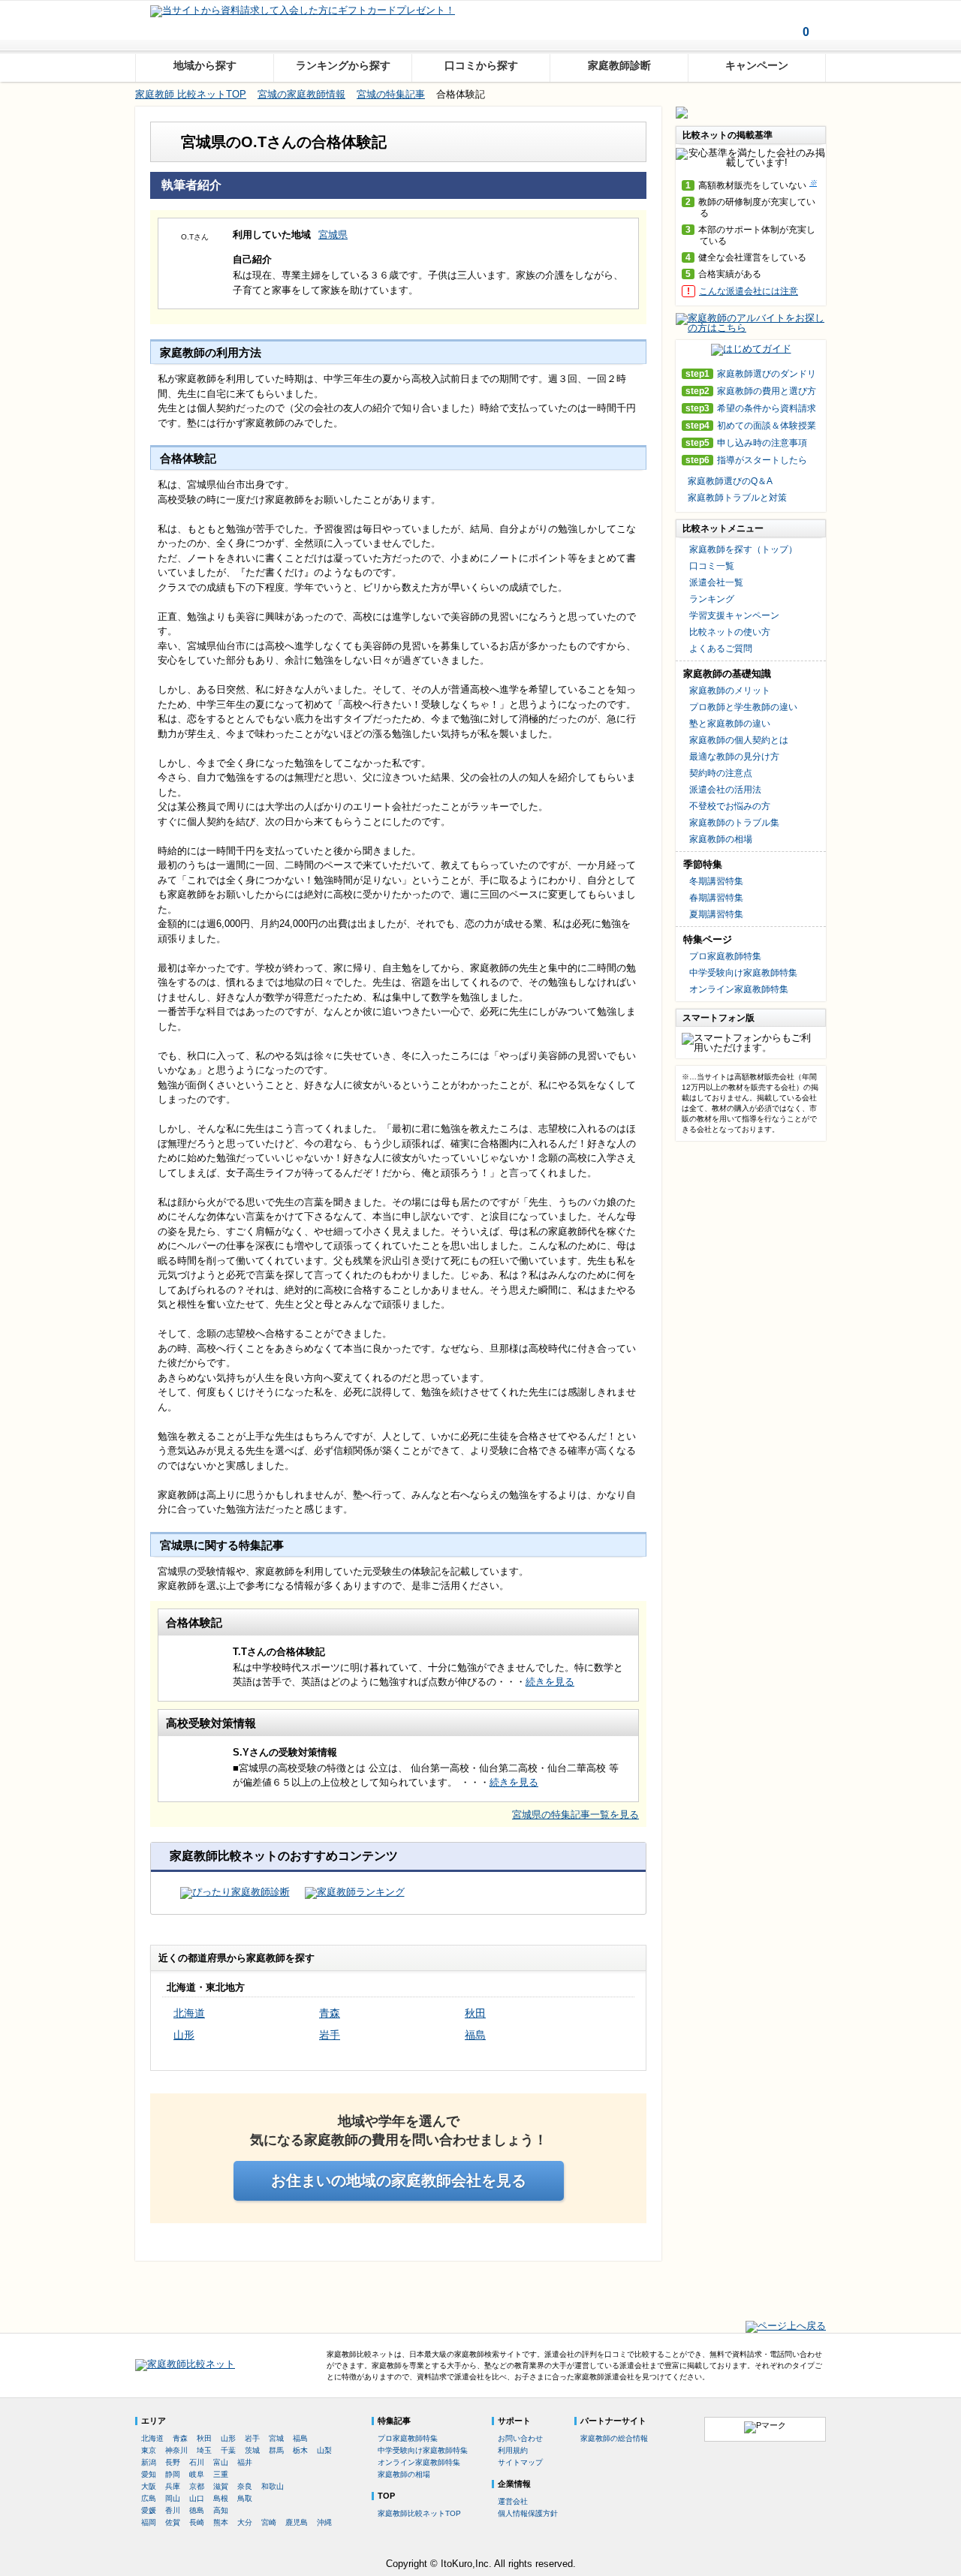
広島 (149, 2498)
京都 (197, 2486)
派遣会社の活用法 (725, 790)
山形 (184, 2035)
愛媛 (149, 2510)
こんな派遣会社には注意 (749, 291)
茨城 (252, 2450)
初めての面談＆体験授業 (751, 426)
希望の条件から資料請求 (751, 409)
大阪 (149, 2486)
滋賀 (221, 2486)
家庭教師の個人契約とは (739, 740)
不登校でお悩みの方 (730, 806)
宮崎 (269, 2522)
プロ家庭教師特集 (725, 956)
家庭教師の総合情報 (614, 2438)
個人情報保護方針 (528, 2513)
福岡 (149, 2522)
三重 (221, 2474)
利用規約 (513, 2450)
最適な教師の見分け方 (734, 757)
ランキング (712, 599)
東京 (149, 2450)
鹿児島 (297, 2522)
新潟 (149, 2462)
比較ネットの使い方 (730, 632)
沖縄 (324, 2522)
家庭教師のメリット (730, 691)
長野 (173, 2462)
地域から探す (205, 65)
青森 (330, 2013)
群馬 (276, 2450)
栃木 (300, 2450)
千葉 (228, 2450)
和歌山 (273, 2486)
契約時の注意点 (721, 773)
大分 (245, 2522)
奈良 (245, 2486)
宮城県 (333, 235)
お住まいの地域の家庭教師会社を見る (399, 2180)
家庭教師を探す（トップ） (743, 549)
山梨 (324, 2450)
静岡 (173, 2474)
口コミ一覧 (712, 566)
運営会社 (513, 2501)
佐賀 (173, 2522)
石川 (197, 2462)
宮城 (276, 2438)
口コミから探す (481, 65)
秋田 (475, 2013)
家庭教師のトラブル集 (734, 823)
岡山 (173, 2498)
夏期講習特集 (716, 914)
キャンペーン (757, 65)
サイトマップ (520, 2462)
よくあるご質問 (721, 649)
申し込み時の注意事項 (746, 443)
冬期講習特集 (716, 881)
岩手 (330, 2035)
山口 (197, 2498)
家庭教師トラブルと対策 (737, 498)
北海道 (189, 2013)
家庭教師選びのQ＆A (730, 481)
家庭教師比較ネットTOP (419, 2513)
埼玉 (204, 2450)
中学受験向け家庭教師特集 (743, 973)
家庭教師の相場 (721, 839)
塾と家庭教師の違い (730, 724)
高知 (221, 2510)
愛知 (149, 2474)
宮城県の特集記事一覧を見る (575, 1815)
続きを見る (550, 1682)
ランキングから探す (343, 65)
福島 (475, 2035)
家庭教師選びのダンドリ (751, 374)
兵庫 (173, 2486)
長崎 (197, 2522)
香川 (173, 2510)
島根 (221, 2498)
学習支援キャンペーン (734, 615)
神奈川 (176, 2450)
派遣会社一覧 (716, 582)
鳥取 (245, 2498)
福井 (245, 2462)
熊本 (221, 2522)
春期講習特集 (716, 898)
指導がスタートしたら (746, 460)
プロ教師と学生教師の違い (743, 707)
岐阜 (197, 2474)
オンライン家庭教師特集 (739, 989)
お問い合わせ (520, 2438)
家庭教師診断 (619, 65)
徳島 (197, 2510)
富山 (221, 2462)
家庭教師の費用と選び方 (751, 391)
